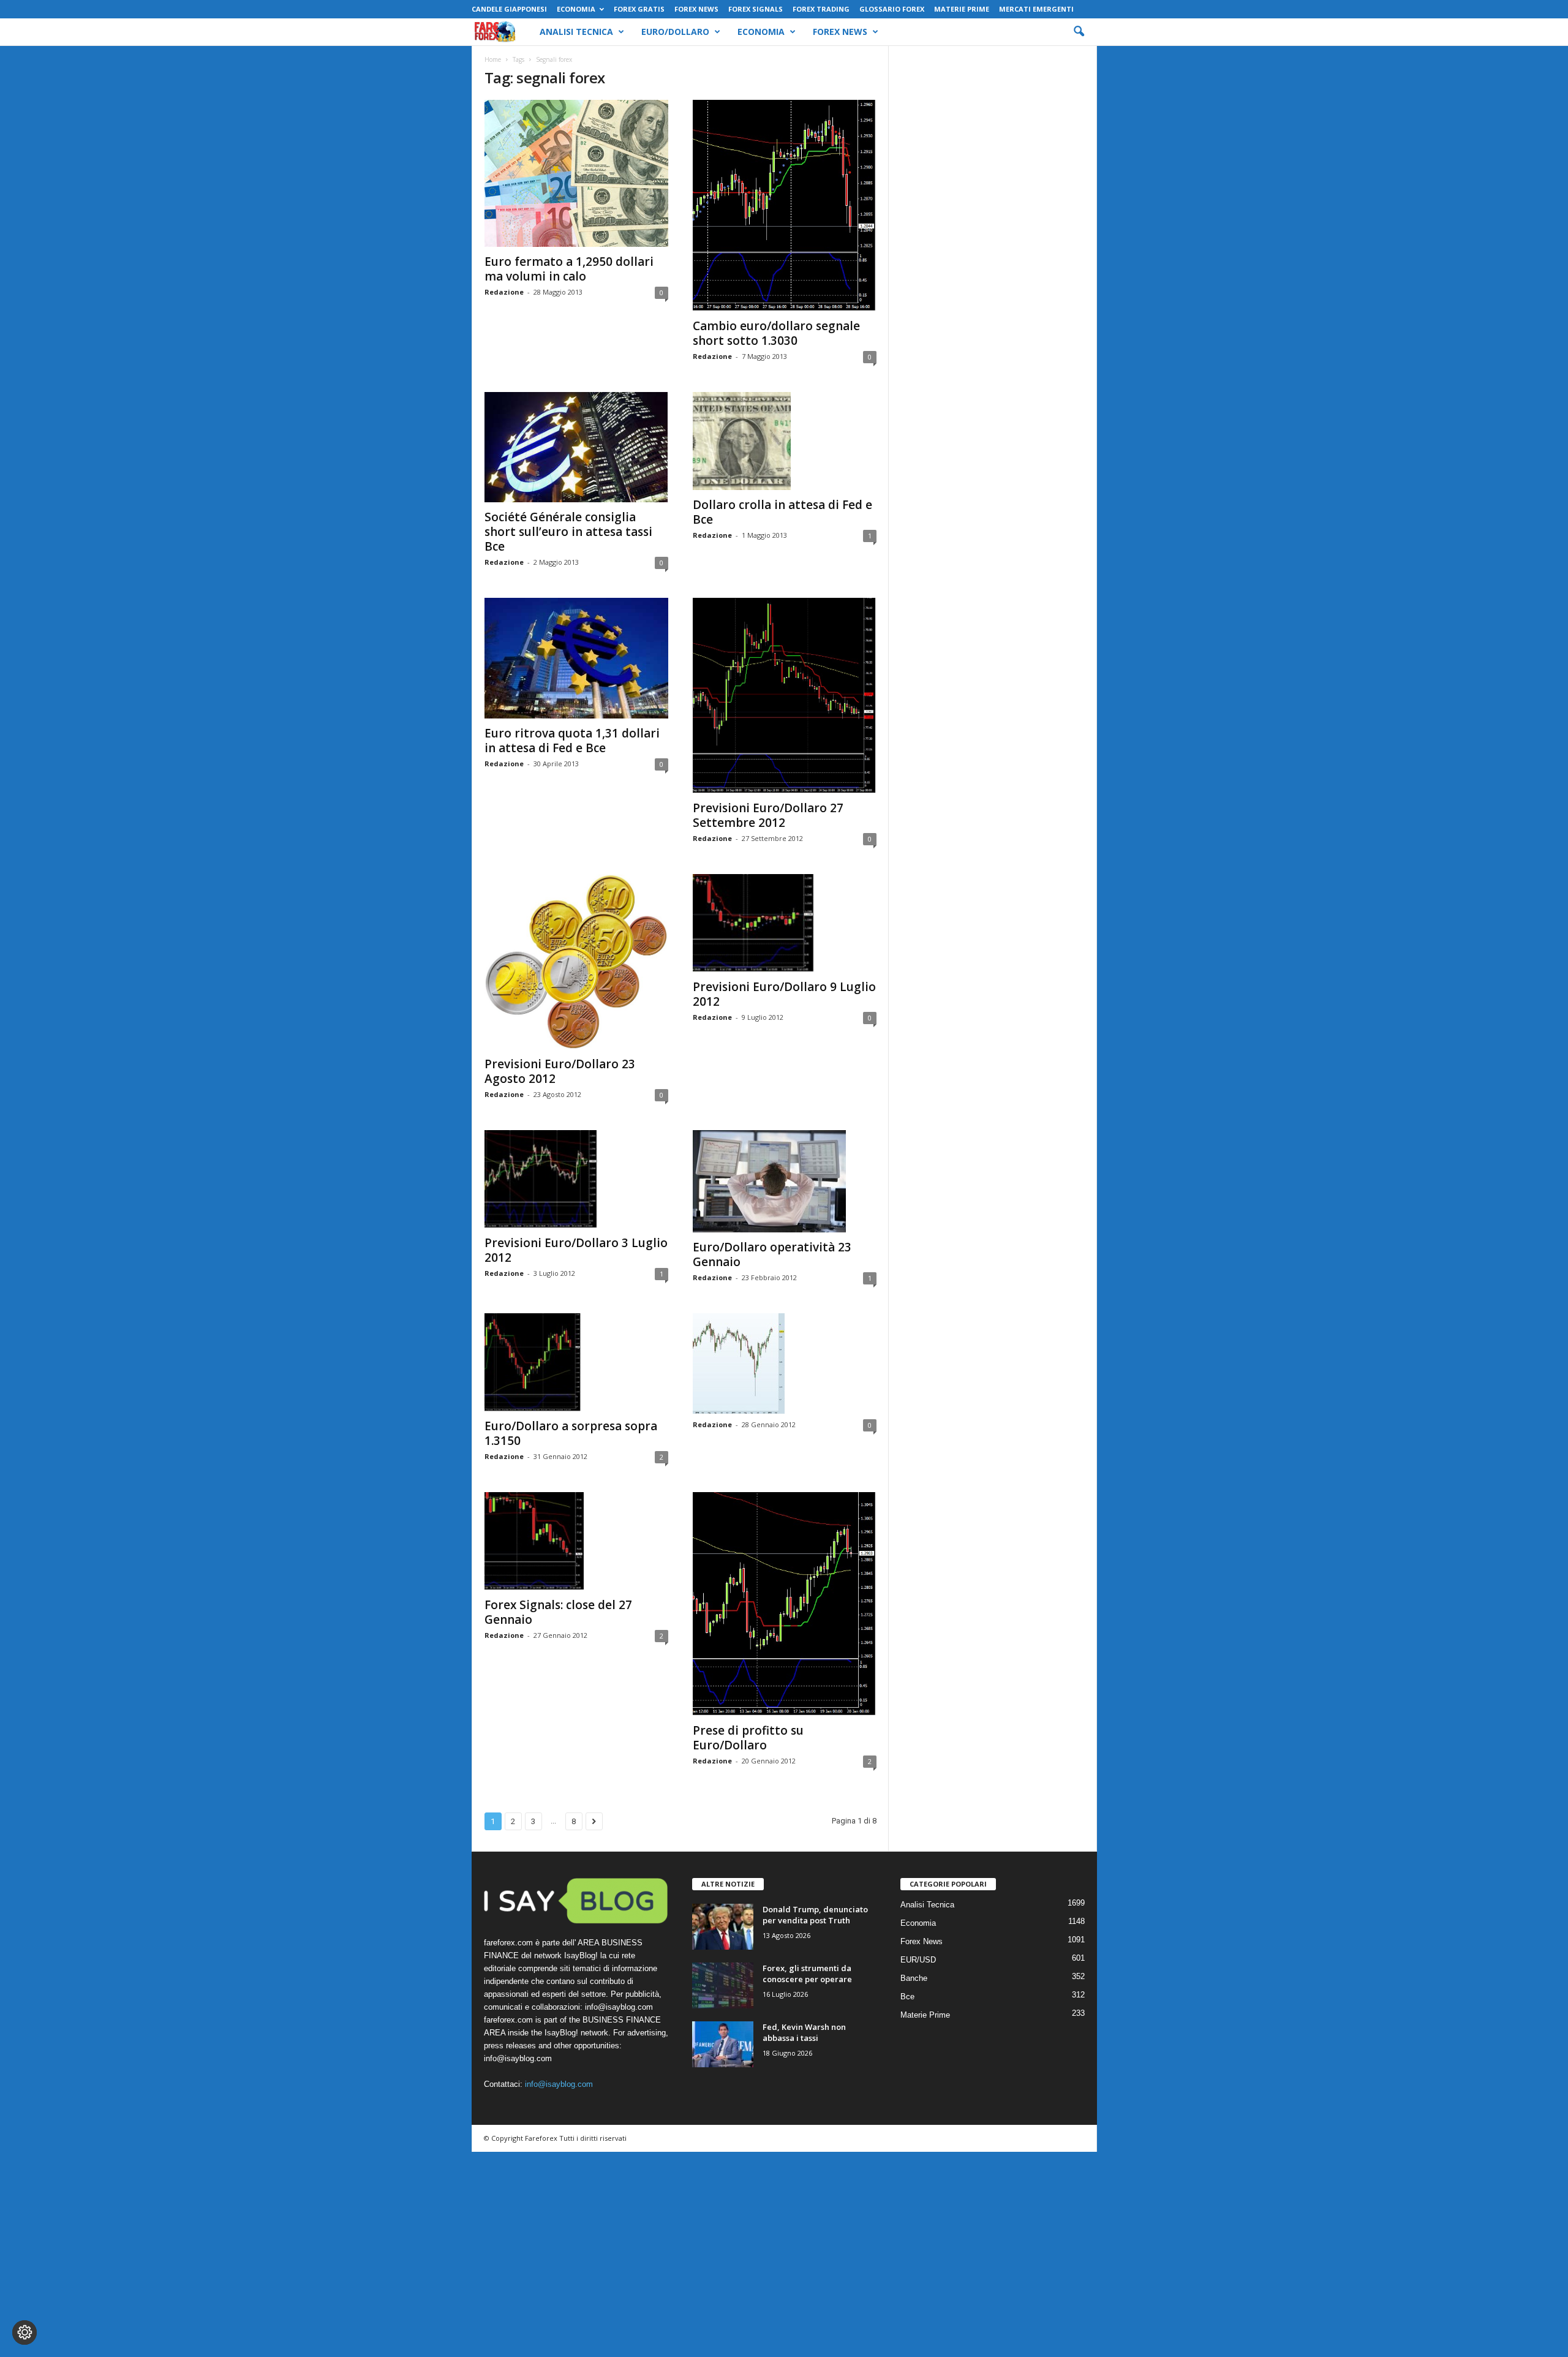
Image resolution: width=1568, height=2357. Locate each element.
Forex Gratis (639, 9)
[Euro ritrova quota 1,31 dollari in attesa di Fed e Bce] (576, 658)
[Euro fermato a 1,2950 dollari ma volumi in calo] (576, 173)
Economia (576, 9)
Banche (914, 1978)
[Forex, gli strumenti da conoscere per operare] (723, 1986)
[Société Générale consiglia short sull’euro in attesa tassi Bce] (576, 447)
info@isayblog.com (559, 2084)
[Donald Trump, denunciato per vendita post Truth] (723, 1927)
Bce (907, 1997)
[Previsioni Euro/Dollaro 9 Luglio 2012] (785, 923)
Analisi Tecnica (576, 32)
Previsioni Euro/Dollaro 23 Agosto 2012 (560, 1071)
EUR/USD (918, 1960)
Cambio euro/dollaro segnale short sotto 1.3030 (776, 333)
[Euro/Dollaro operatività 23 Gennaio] (785, 1181)
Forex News (696, 9)
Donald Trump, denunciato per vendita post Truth (815, 1915)
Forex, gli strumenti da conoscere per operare (807, 1974)
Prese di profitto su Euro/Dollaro (748, 1738)
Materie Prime (962, 9)
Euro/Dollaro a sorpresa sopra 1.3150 (571, 1433)
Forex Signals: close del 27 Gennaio (558, 1612)
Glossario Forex (892, 9)
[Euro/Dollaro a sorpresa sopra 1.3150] (576, 1362)
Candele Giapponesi (509, 9)
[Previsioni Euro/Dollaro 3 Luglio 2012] (576, 1179)
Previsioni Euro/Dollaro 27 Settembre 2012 (768, 815)
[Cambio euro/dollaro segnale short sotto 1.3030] (785, 206)
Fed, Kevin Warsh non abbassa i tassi (804, 2032)
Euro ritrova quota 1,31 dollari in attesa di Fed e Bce (572, 741)
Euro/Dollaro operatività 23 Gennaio (772, 1254)
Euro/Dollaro (675, 32)
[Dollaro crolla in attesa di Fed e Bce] (785, 441)
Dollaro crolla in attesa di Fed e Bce (782, 512)
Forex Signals (756, 9)
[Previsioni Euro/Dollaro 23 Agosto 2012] (576, 962)
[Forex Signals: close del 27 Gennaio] (576, 1541)
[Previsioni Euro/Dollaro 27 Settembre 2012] (785, 696)
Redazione (504, 292)
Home (493, 59)
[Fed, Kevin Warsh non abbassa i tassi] (723, 2044)
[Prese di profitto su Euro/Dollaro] (785, 1604)
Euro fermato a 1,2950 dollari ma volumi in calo (569, 269)
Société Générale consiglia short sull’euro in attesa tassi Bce (568, 532)
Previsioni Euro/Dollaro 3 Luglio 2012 (576, 1250)
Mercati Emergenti (1036, 9)
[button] (1079, 32)
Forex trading (821, 9)
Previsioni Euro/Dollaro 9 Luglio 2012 (784, 994)
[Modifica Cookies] (24, 2332)
